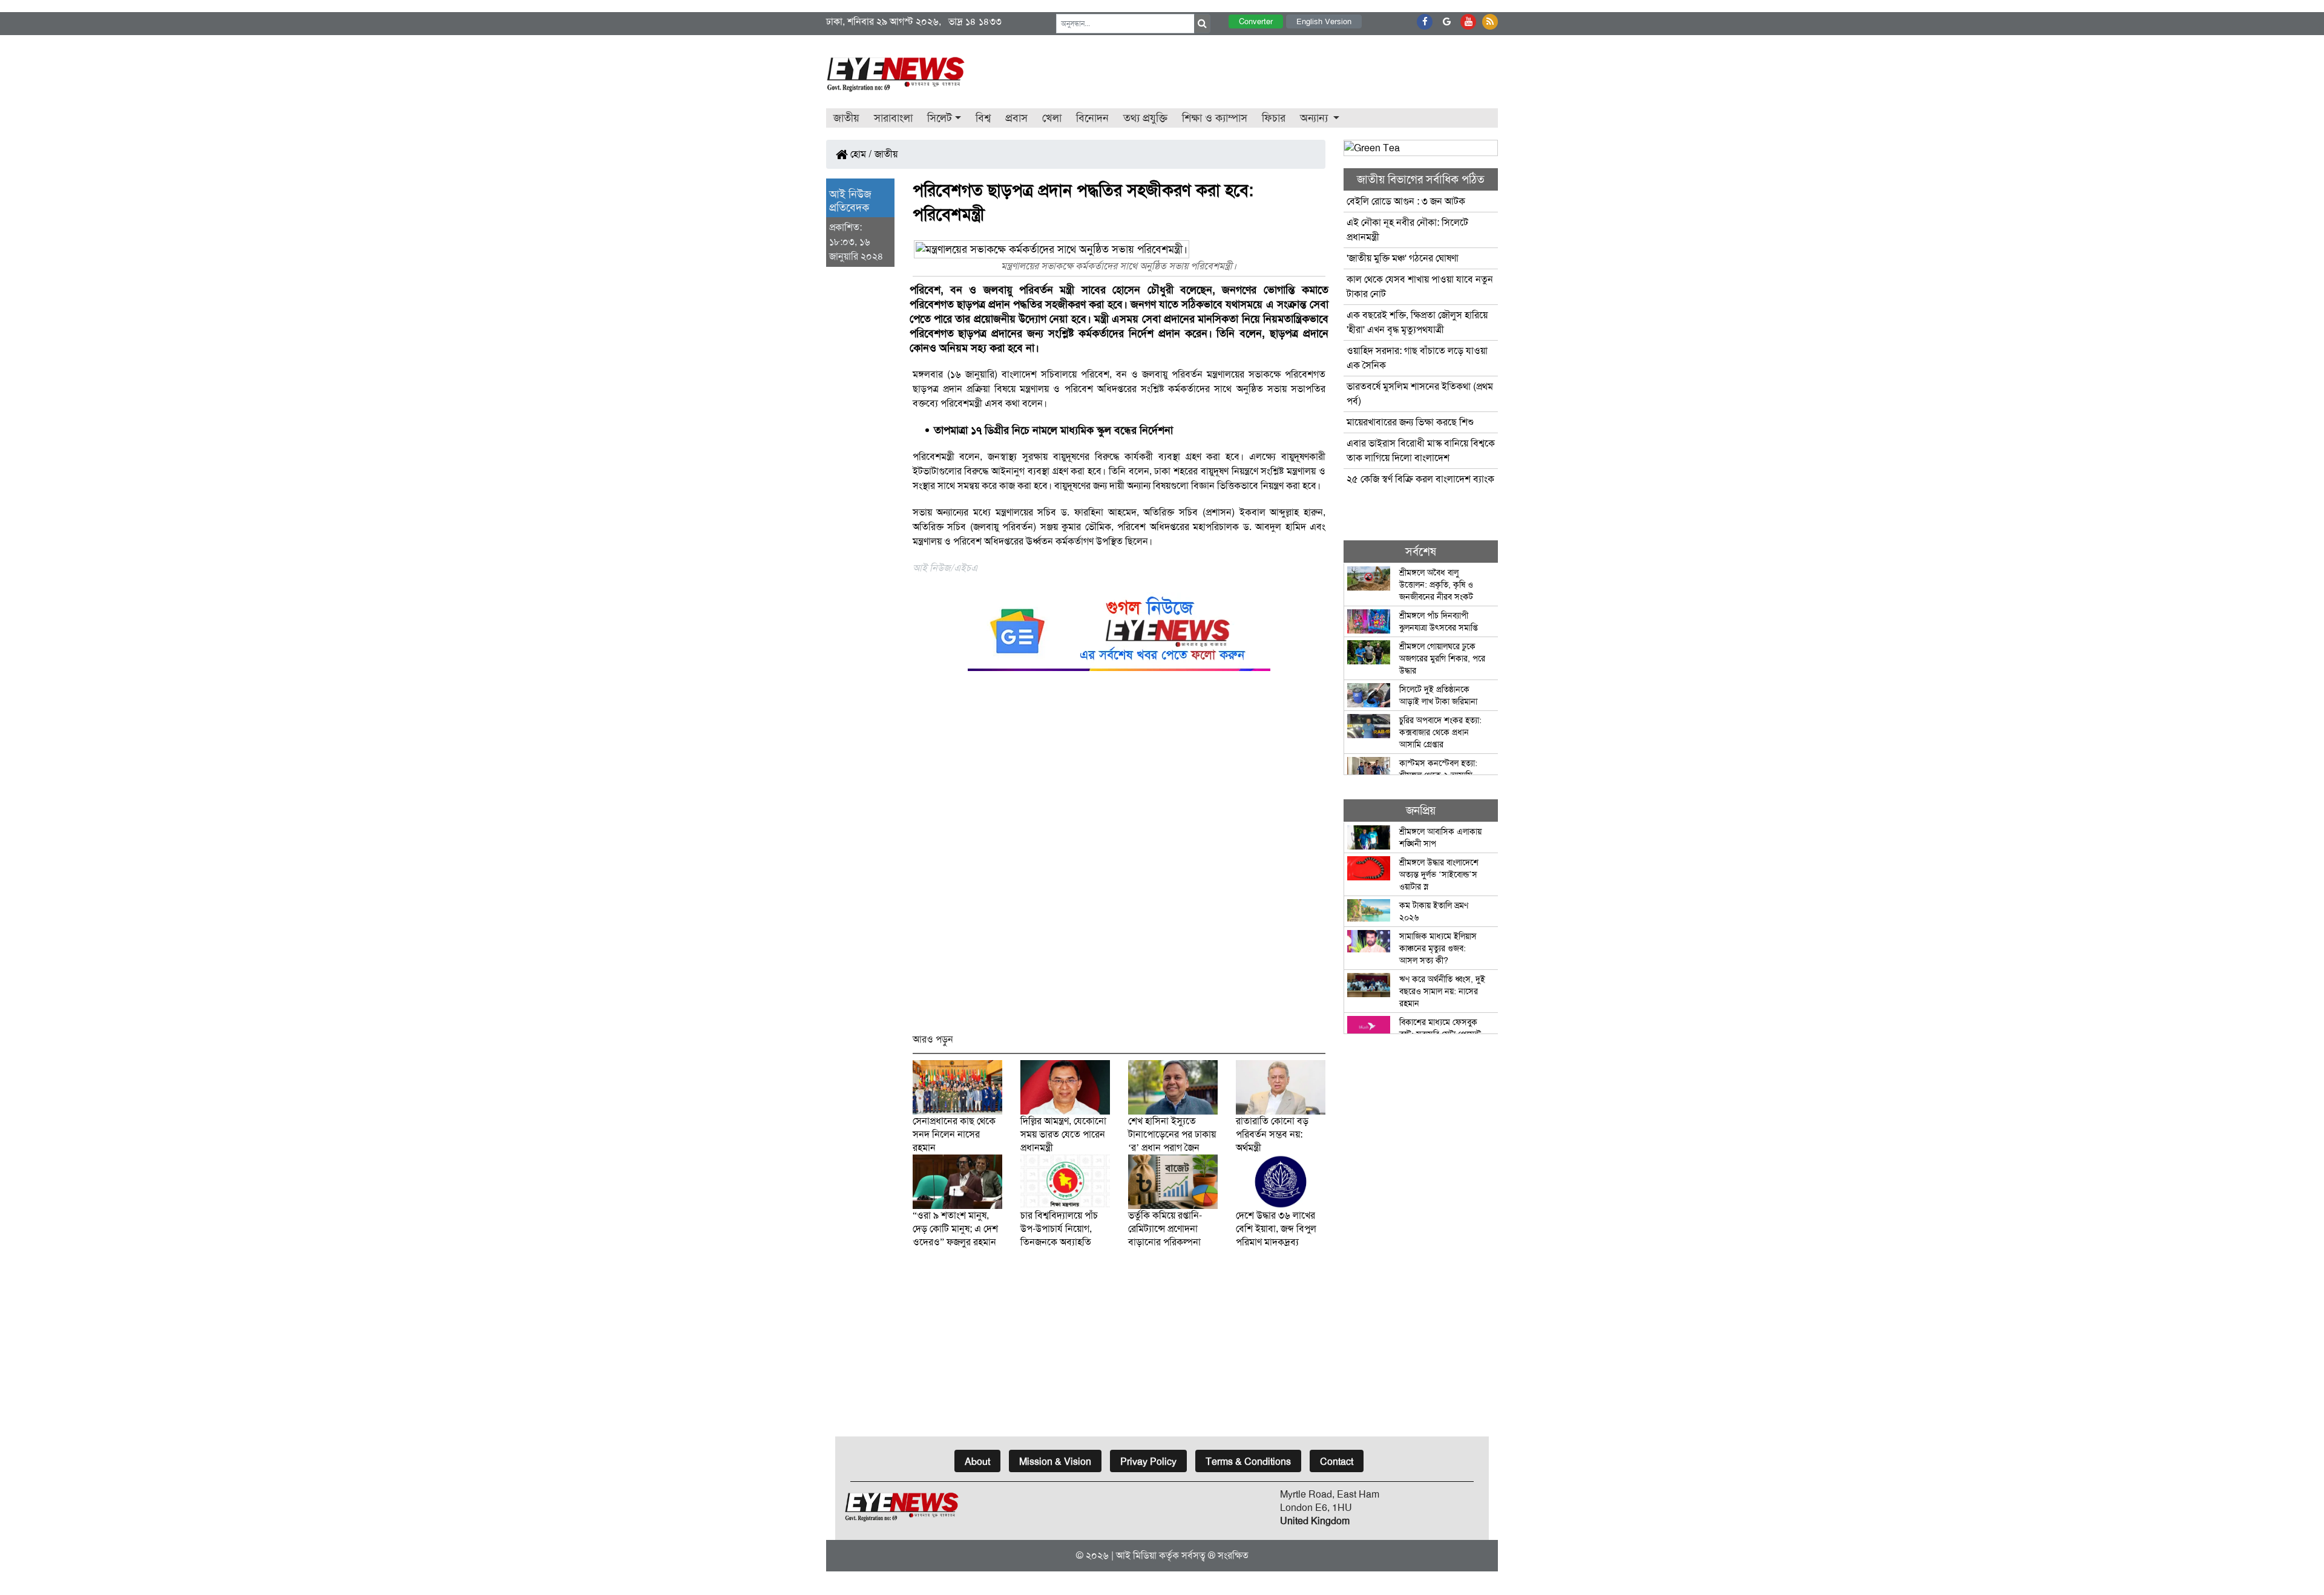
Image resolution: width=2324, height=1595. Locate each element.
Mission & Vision (1055, 1462)
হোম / (860, 154)
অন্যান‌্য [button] (1315, 118)
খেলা (1052, 118)
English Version (1324, 21)
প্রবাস (1016, 118)
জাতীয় (846, 118)
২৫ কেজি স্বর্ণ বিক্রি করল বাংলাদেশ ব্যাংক (1420, 479)
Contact (1337, 1462)
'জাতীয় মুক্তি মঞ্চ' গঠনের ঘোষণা (1403, 258)
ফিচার (1274, 118)
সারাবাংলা (893, 118)
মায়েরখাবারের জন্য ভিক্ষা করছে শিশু (1410, 422)
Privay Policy (1148, 1462)
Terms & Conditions (1248, 1462)
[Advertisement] (1119, 858)
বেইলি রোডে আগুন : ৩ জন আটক (1407, 201)
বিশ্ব (983, 118)
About (977, 1462)
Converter (1256, 21)
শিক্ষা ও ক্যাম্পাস (1215, 118)
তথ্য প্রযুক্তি (1145, 118)
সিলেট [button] (940, 118)
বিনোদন (1092, 118)
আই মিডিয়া (1136, 1555)
